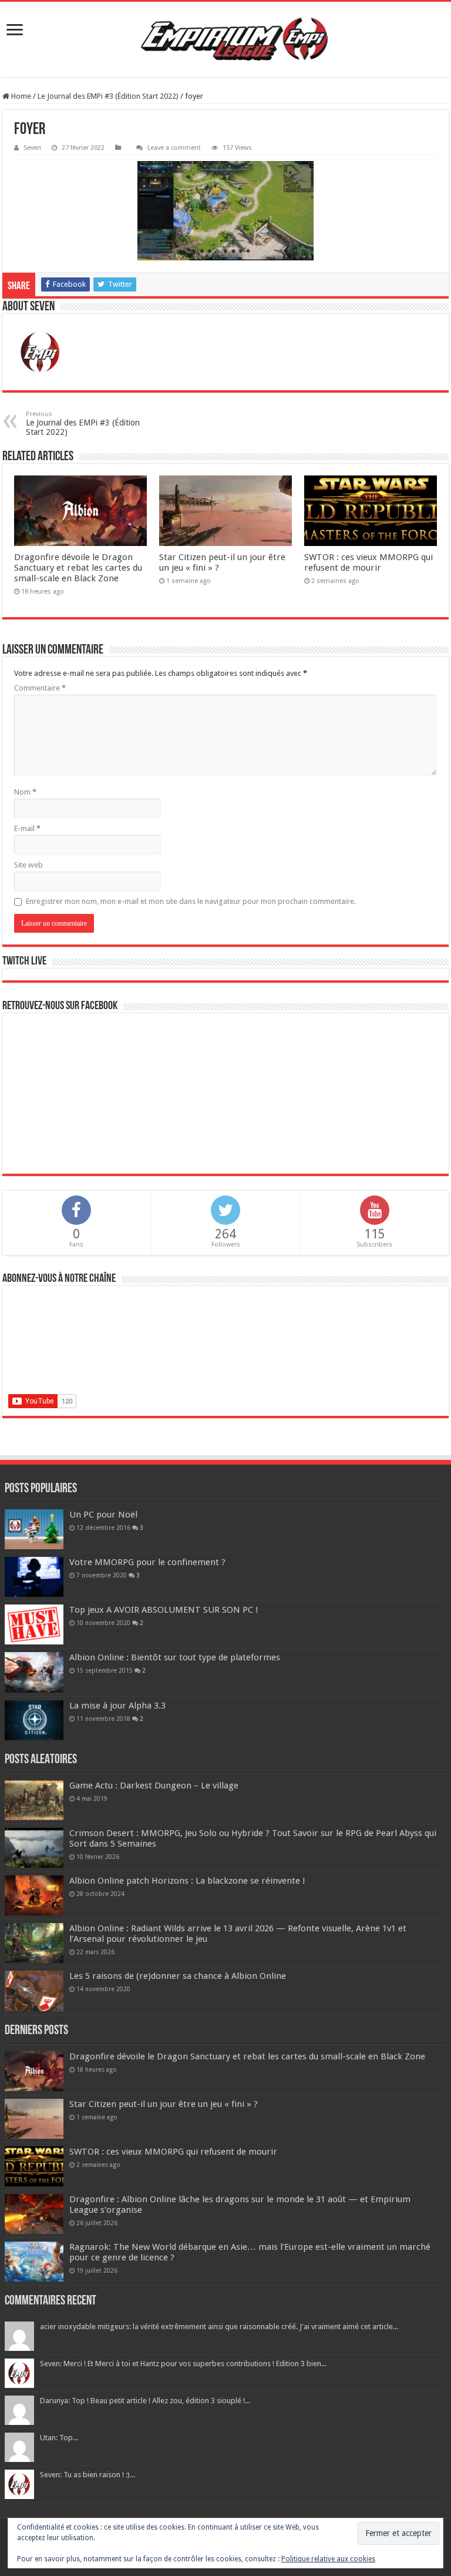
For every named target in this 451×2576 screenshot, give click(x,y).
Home (20, 96)
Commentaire (40, 688)
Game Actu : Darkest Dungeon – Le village (154, 1786)
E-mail (27, 828)
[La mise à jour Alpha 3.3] (34, 1720)
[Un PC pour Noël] (34, 1529)
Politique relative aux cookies (328, 2559)
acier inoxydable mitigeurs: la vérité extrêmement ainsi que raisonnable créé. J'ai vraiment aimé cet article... (219, 2327)
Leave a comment (174, 148)
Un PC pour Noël (103, 1515)
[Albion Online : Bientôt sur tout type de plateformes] (34, 1672)
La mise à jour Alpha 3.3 (117, 1706)
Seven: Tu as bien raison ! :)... (87, 2475)
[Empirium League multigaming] (234, 39)
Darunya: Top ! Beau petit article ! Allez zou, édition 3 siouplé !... (145, 2401)
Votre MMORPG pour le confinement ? (147, 1562)
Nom (25, 792)
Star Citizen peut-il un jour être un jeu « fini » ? (164, 2104)
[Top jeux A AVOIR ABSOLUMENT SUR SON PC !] (34, 1624)
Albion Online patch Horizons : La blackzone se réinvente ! (187, 1881)
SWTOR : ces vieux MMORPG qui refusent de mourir (368, 562)
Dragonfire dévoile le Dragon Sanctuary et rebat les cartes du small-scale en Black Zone (78, 568)
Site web (28, 865)
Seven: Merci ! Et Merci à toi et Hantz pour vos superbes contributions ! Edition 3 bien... (183, 2364)
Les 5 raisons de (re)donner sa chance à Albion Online (178, 1976)
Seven (32, 148)
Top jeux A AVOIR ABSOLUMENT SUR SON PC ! (164, 1610)
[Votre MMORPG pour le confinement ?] (34, 1577)
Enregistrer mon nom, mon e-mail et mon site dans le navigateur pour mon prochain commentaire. (191, 901)
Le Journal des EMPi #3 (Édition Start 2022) (108, 96)
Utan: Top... (59, 2438)
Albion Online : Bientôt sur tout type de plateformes (175, 1657)
